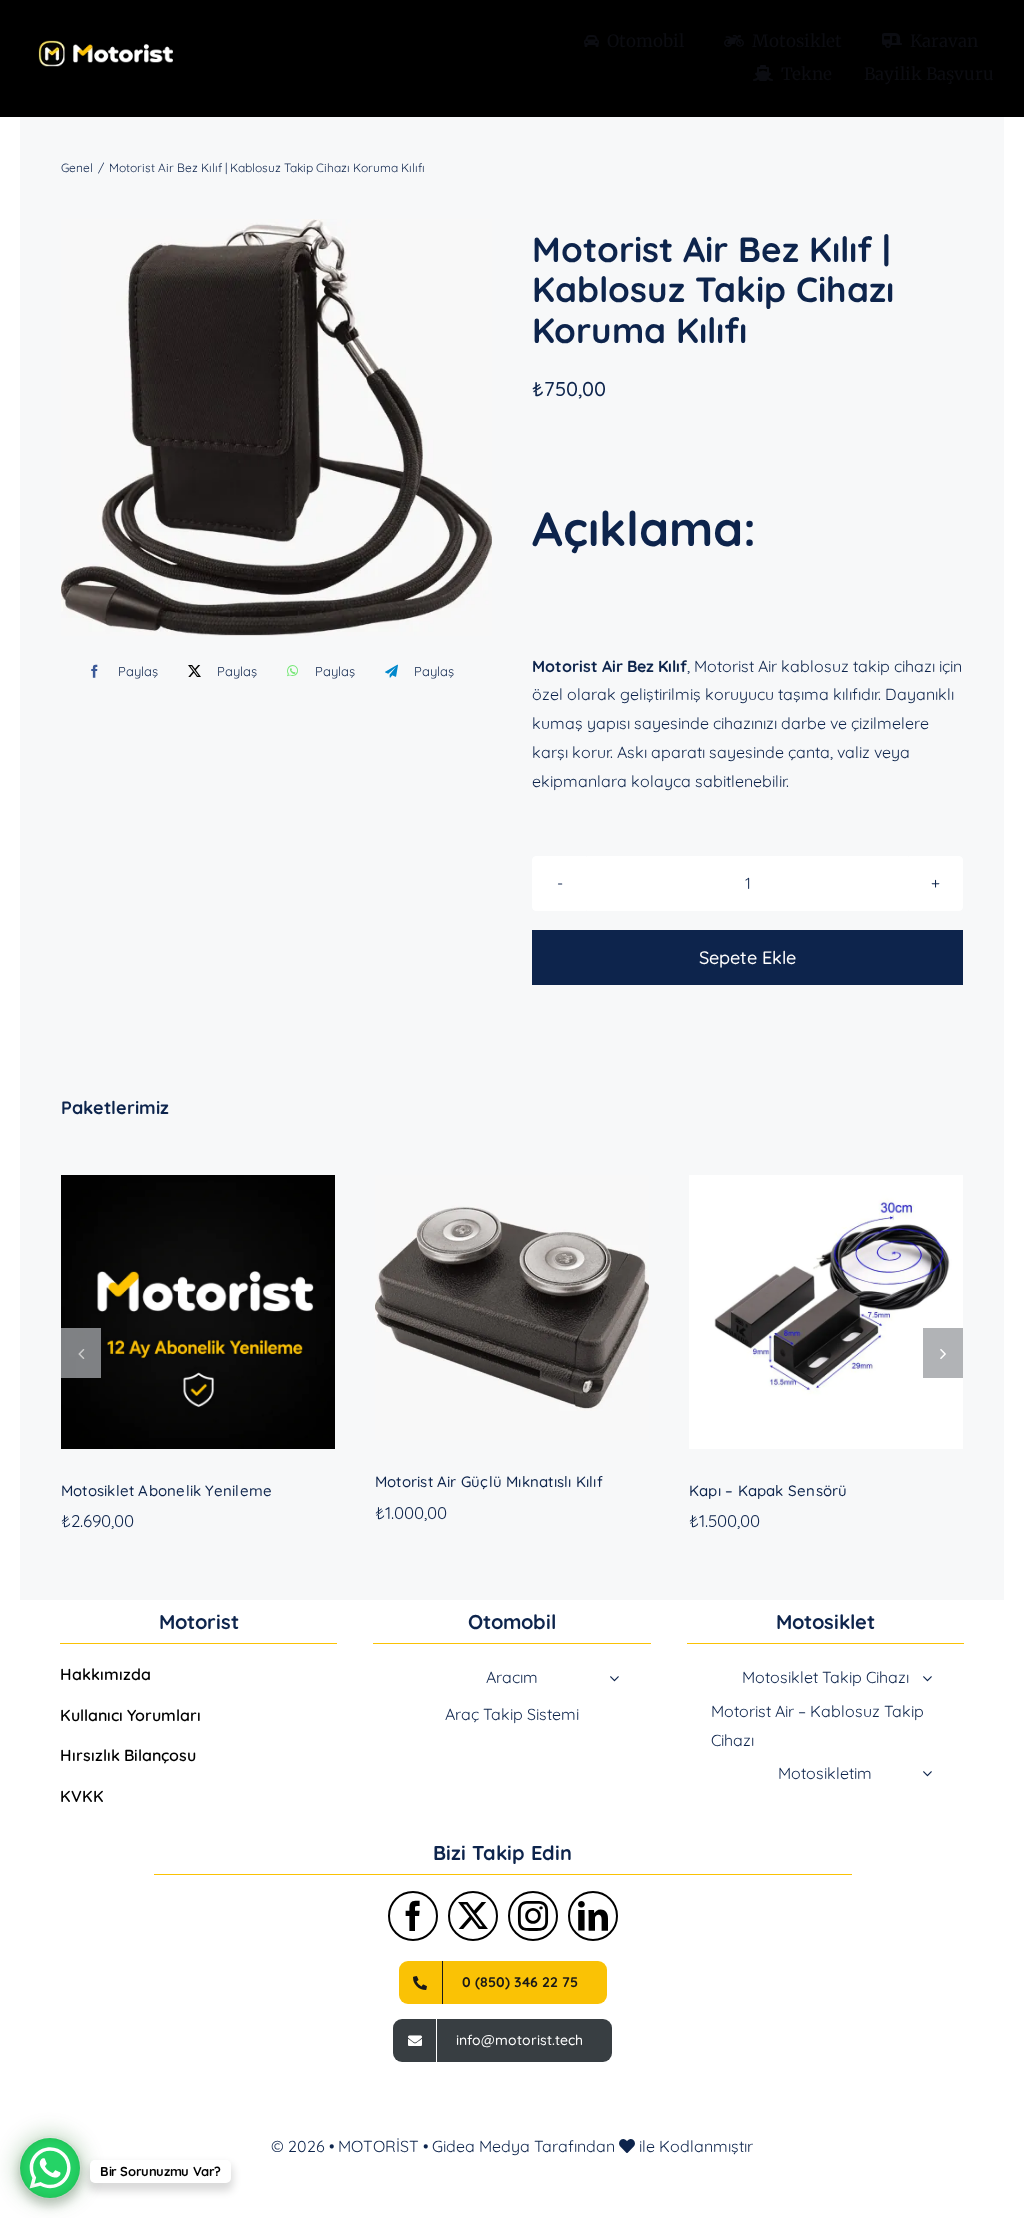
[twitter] (473, 1916)
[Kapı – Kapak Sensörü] (826, 1312)
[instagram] (533, 1916)
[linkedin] (593, 1916)
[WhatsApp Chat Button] (50, 2168)
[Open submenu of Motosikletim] (927, 1773)
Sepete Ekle (747, 957)
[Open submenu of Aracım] (614, 1678)
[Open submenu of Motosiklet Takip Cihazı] (927, 1678)
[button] (81, 1353)
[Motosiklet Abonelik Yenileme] (198, 1312)
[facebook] (413, 1916)
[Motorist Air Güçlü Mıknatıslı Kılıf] (512, 1308)
